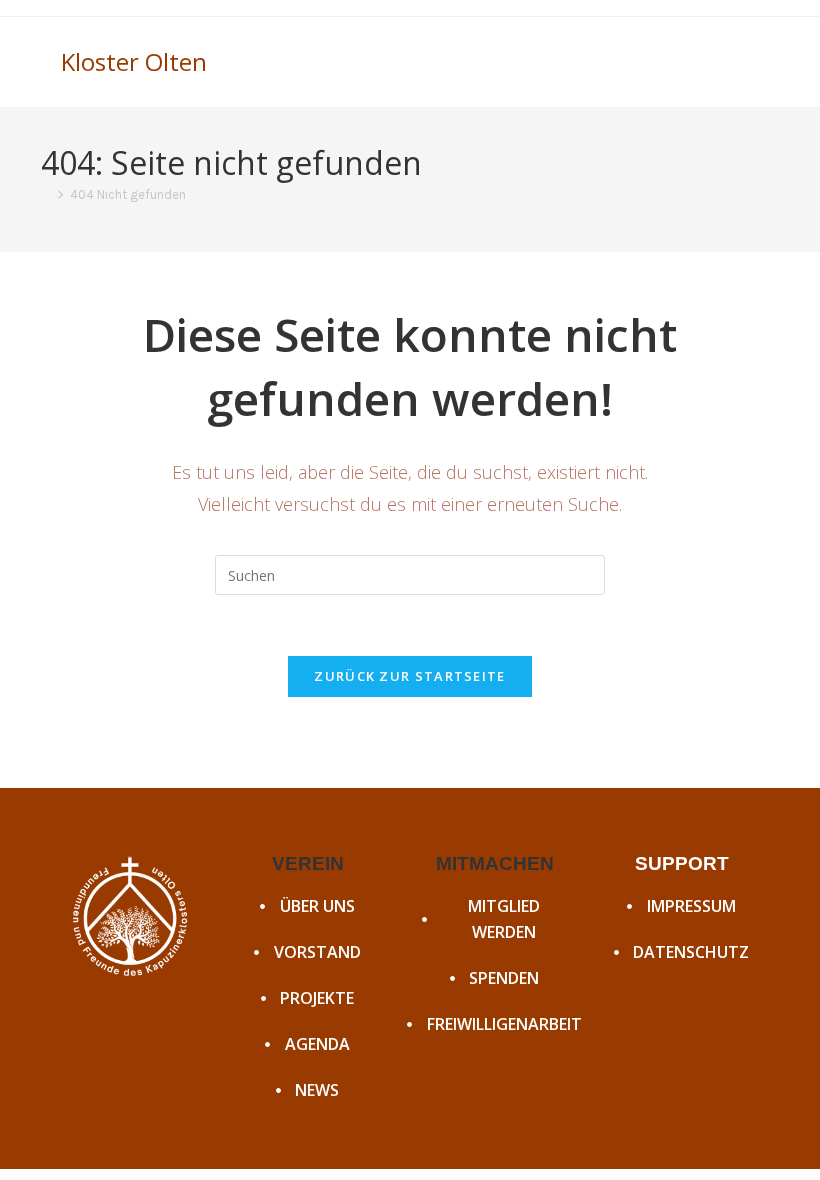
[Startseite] (46, 194)
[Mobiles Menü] (752, 62)
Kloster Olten (134, 61)
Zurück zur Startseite (409, 676)
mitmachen (495, 863)
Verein (308, 863)
